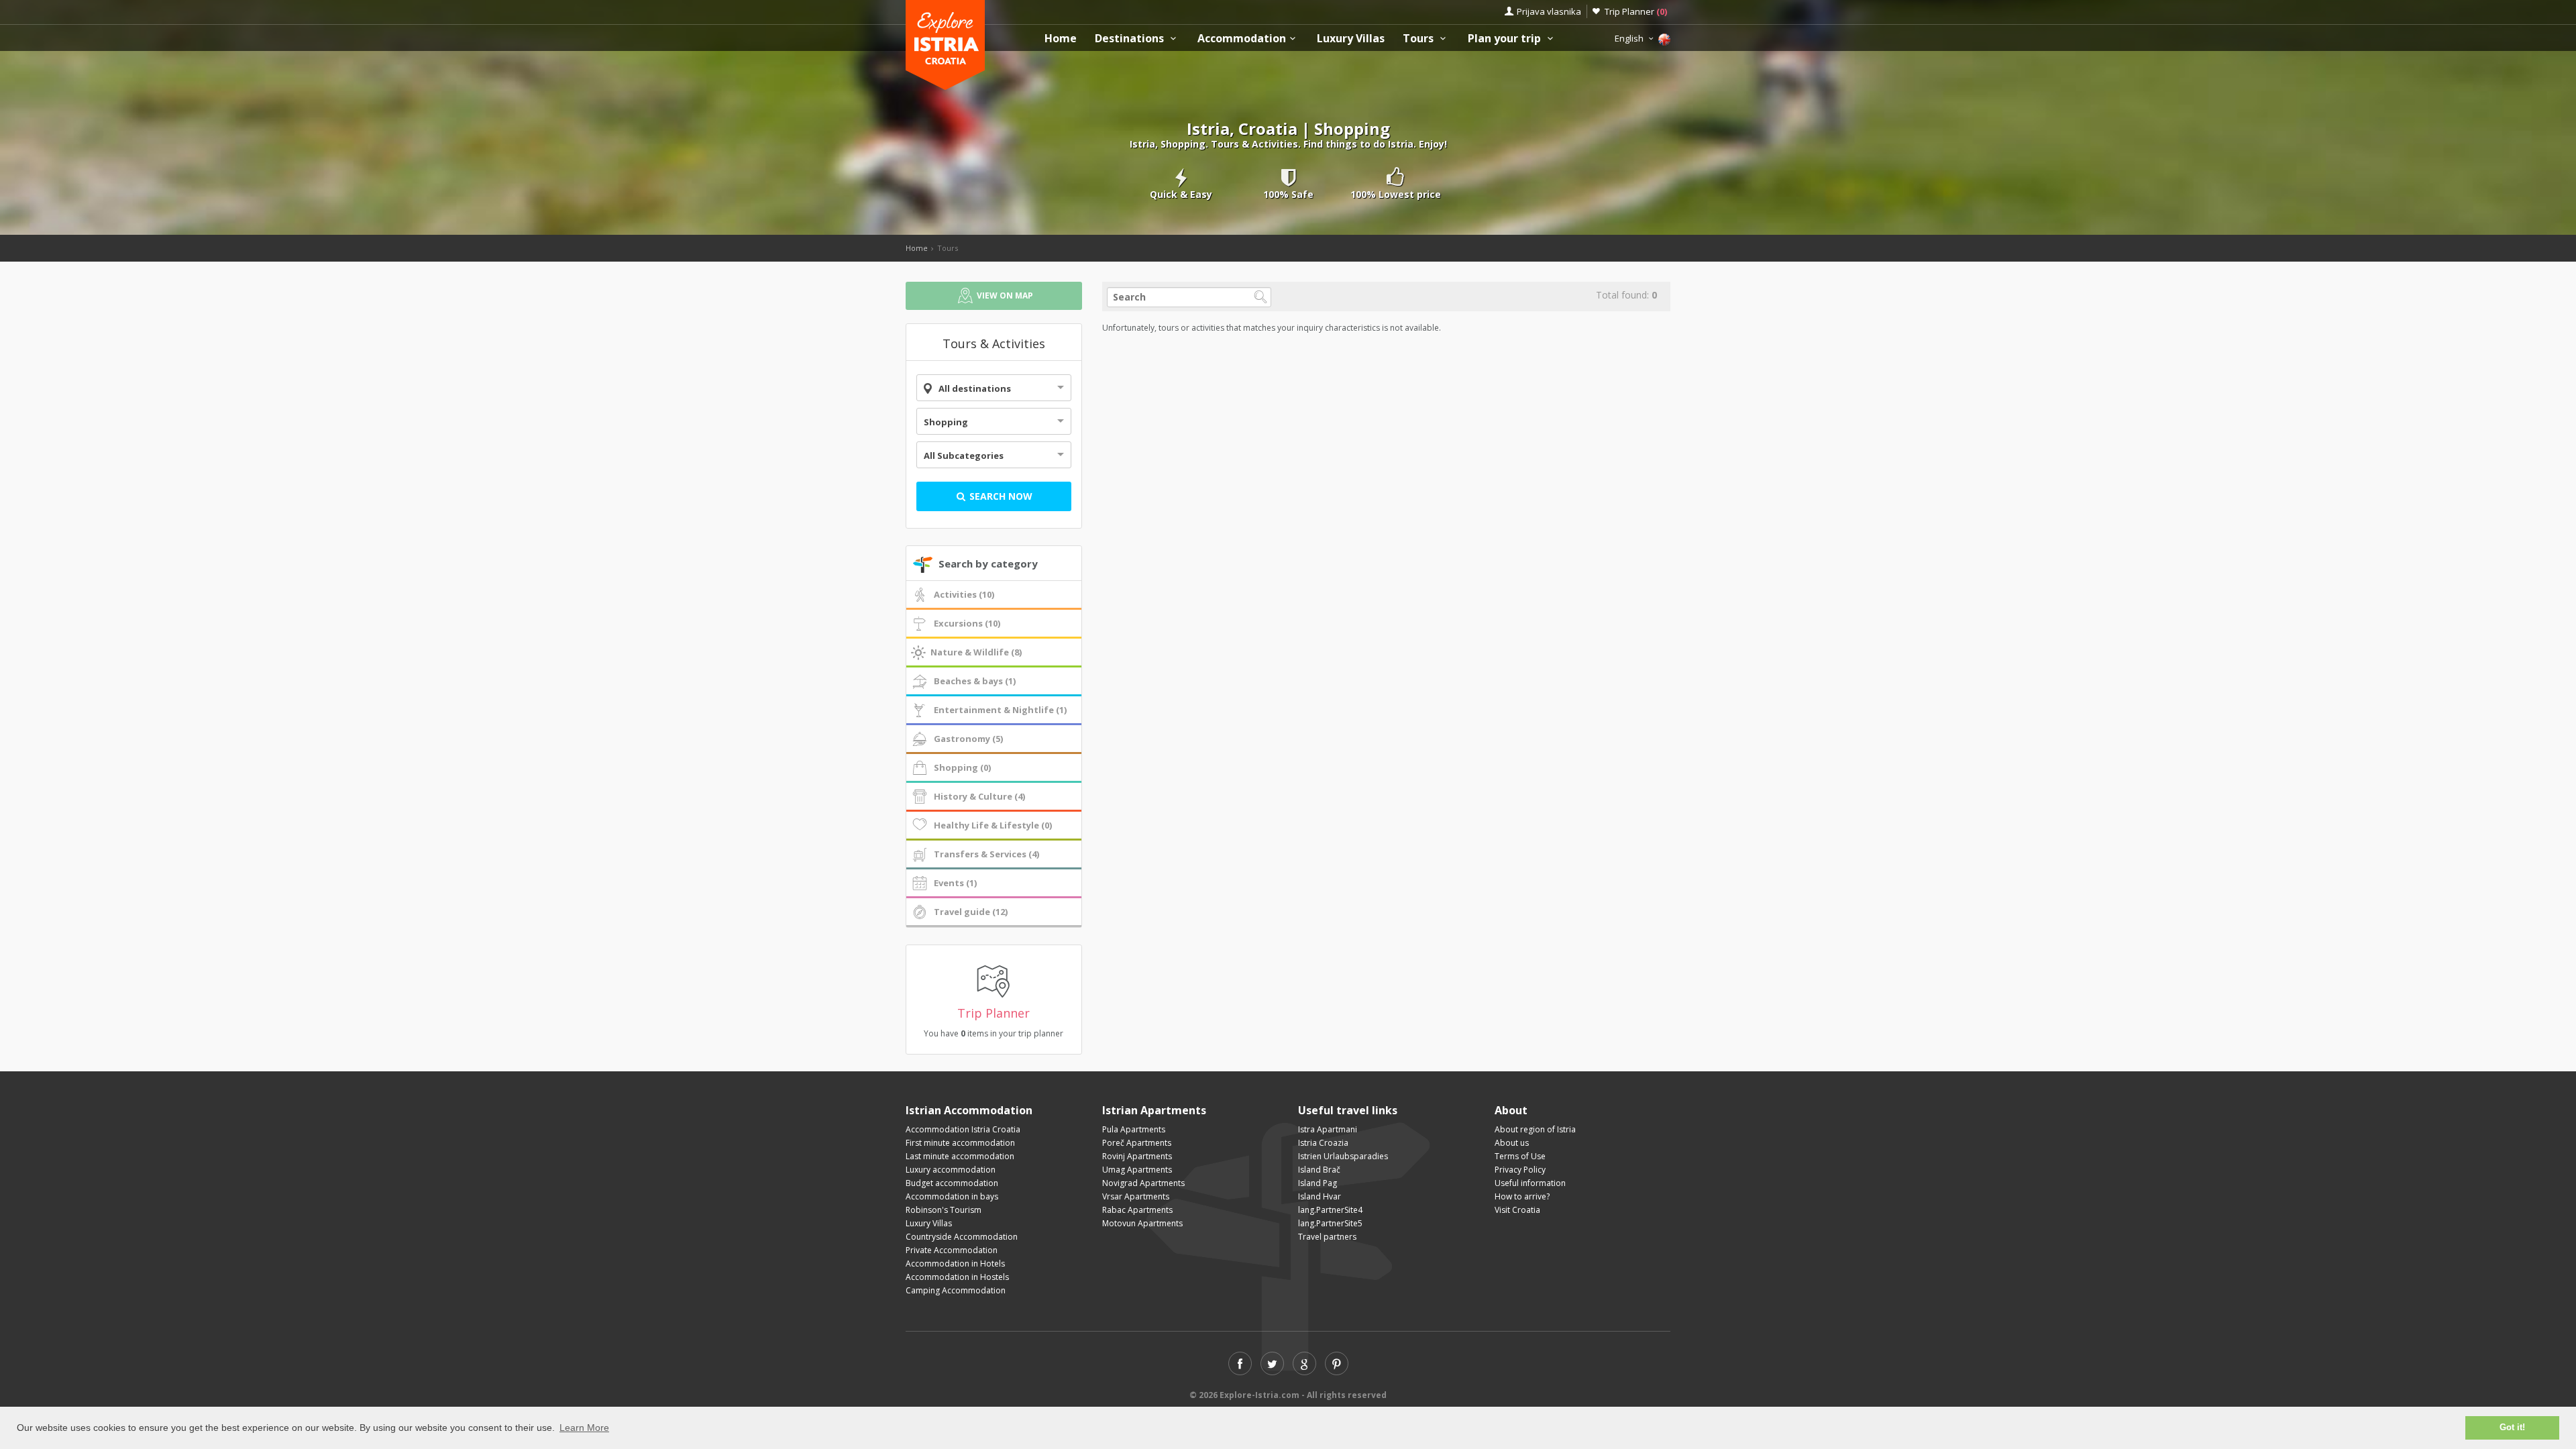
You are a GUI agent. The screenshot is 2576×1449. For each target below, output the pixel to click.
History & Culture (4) (979, 796)
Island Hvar (1320, 1196)
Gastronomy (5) (968, 739)
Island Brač (1319, 1170)
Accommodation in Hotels (955, 1264)
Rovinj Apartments (1137, 1156)
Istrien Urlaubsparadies (1343, 1156)
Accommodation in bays (952, 1196)
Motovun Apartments (1142, 1223)
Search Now (1000, 496)
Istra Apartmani (1328, 1129)
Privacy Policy (1520, 1170)
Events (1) (955, 883)
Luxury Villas (1351, 39)
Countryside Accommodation (962, 1237)
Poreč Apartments (1137, 1143)
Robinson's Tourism (944, 1210)
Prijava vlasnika (1549, 11)
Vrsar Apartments (1136, 1196)
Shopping (946, 422)
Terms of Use (1520, 1156)
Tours (1419, 39)
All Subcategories (964, 455)
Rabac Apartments (1137, 1210)
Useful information (1530, 1183)
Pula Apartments (1134, 1129)
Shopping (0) (962, 767)
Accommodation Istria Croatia (963, 1129)
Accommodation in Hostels (957, 1277)
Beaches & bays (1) (975, 681)
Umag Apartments (1137, 1170)
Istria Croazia (1323, 1143)
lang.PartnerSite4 (1330, 1210)
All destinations (975, 388)
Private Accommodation (952, 1250)
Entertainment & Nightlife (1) (1000, 710)
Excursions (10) (967, 623)
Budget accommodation (952, 1183)
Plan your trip (1506, 39)
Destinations (1131, 39)
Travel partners (1327, 1237)
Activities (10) (964, 594)
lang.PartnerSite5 (1330, 1223)
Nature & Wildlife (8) (976, 652)
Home (1061, 39)
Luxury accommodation (951, 1170)
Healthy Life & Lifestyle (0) (993, 825)
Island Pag (1318, 1183)
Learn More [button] (584, 1428)
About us (1512, 1143)
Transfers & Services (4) (986, 854)
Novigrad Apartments (1143, 1183)
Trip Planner (1636, 11)
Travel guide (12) (971, 912)
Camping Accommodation (956, 1290)
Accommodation (1242, 39)
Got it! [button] (2512, 1428)
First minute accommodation (960, 1143)
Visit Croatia (1517, 1210)
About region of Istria (1535, 1129)
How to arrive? (1522, 1196)
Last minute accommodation (960, 1156)
